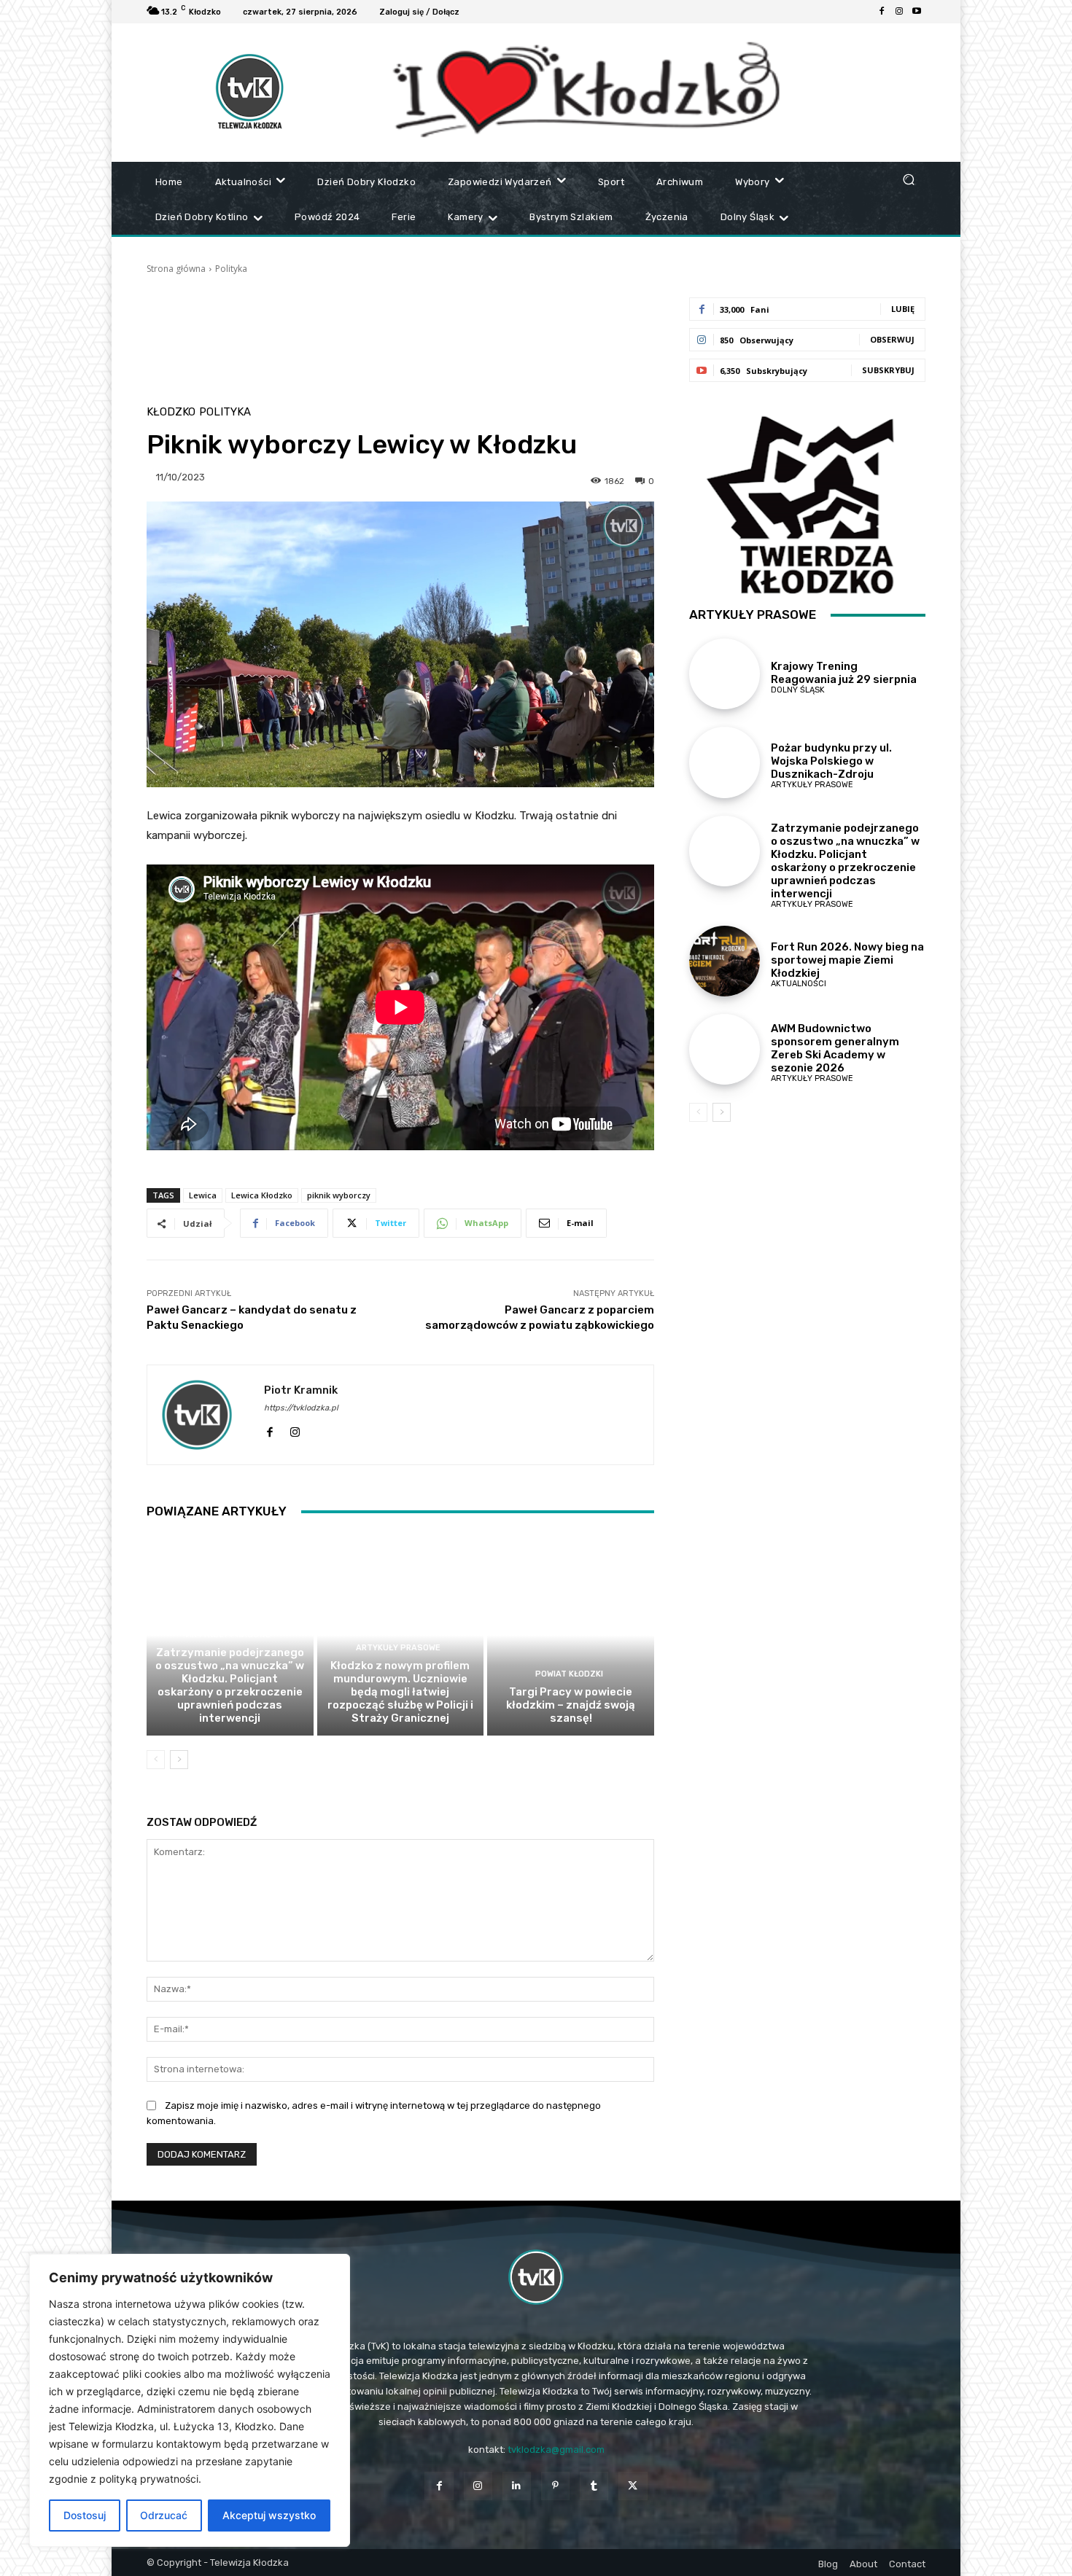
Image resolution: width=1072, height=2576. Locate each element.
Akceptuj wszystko (269, 2515)
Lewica (203, 1195)
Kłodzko (171, 412)
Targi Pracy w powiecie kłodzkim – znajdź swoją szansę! (571, 1705)
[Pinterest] (555, 2486)
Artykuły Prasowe (228, 1635)
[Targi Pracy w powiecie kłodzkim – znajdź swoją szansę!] (571, 1635)
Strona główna (176, 269)
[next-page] (179, 1760)
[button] (908, 179)
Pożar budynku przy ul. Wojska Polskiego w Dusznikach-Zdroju (831, 761)
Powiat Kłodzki (569, 1674)
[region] (190, 2400)
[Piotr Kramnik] (206, 1415)
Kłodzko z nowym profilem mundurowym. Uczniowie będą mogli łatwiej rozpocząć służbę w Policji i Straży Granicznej (400, 1692)
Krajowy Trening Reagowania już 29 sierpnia (844, 673)
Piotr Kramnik (301, 1390)
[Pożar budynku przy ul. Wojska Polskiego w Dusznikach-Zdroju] (725, 762)
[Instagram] (899, 12)
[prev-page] (156, 1760)
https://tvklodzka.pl (301, 1408)
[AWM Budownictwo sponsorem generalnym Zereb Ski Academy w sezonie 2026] (725, 1049)
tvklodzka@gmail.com (556, 2450)
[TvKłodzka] (536, 2277)
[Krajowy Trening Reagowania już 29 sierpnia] (725, 674)
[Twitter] (633, 2486)
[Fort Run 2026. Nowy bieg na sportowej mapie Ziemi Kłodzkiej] (725, 961)
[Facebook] (882, 12)
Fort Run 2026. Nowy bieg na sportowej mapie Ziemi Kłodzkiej (847, 960)
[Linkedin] (517, 2486)
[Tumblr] (594, 2486)
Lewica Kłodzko (262, 1195)
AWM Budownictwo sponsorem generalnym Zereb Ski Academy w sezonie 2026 (835, 1048)
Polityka (231, 269)
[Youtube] (917, 12)
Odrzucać (164, 2515)
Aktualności (799, 984)
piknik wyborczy (339, 1195)
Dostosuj (85, 2515)
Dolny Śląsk (798, 690)
